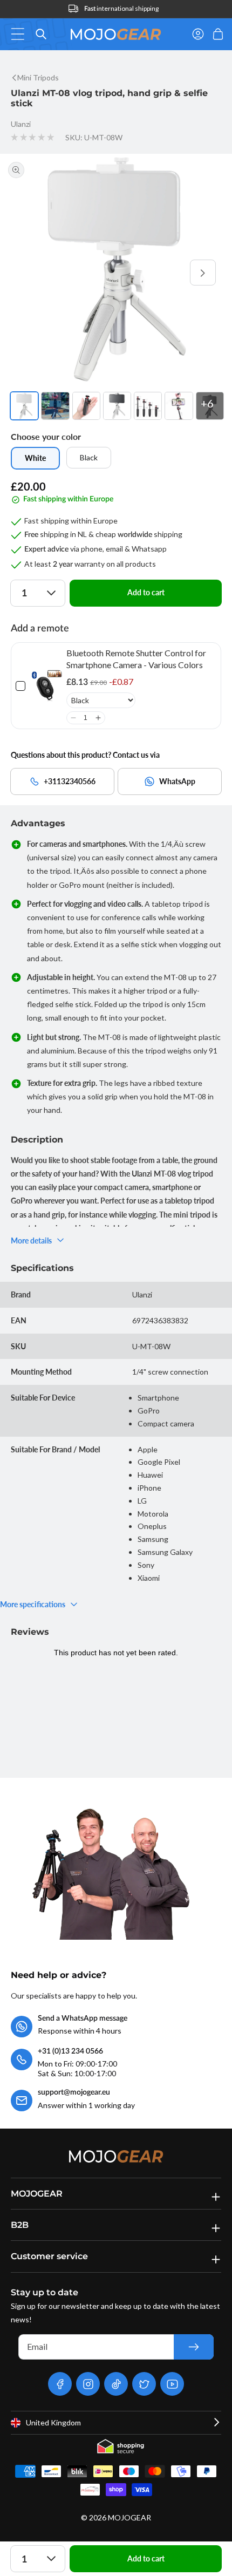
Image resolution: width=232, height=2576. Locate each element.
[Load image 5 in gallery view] (148, 406)
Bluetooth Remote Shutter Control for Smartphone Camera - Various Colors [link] (136, 659)
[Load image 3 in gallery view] (86, 406)
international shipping (121, 8)
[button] (21, 34)
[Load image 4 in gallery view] (117, 406)
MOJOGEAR (129, 2517)
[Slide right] (203, 273)
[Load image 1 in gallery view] (24, 406)
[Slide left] (29, 273)
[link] (46, 686)
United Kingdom (53, 2422)
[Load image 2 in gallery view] (55, 406)
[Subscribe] (194, 2347)
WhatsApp (177, 781)
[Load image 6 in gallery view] (179, 406)
